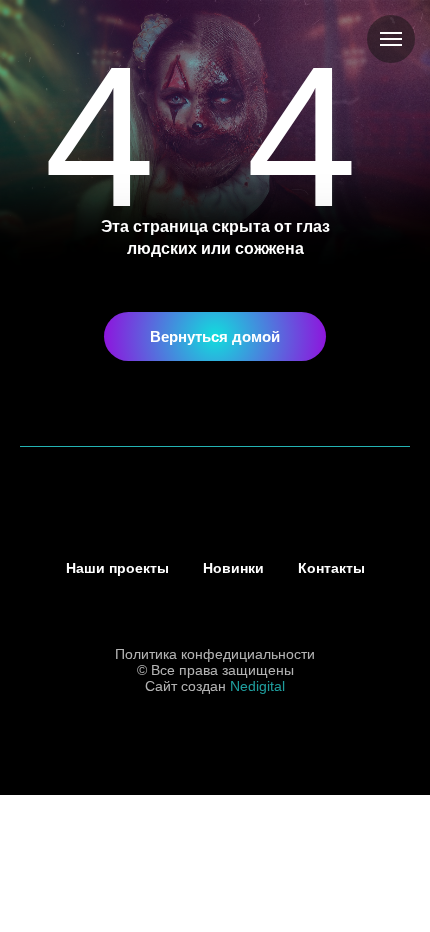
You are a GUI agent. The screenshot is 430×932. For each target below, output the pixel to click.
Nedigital (257, 686)
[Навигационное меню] (391, 39)
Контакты (331, 568)
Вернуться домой (215, 336)
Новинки (233, 568)
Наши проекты (117, 568)
